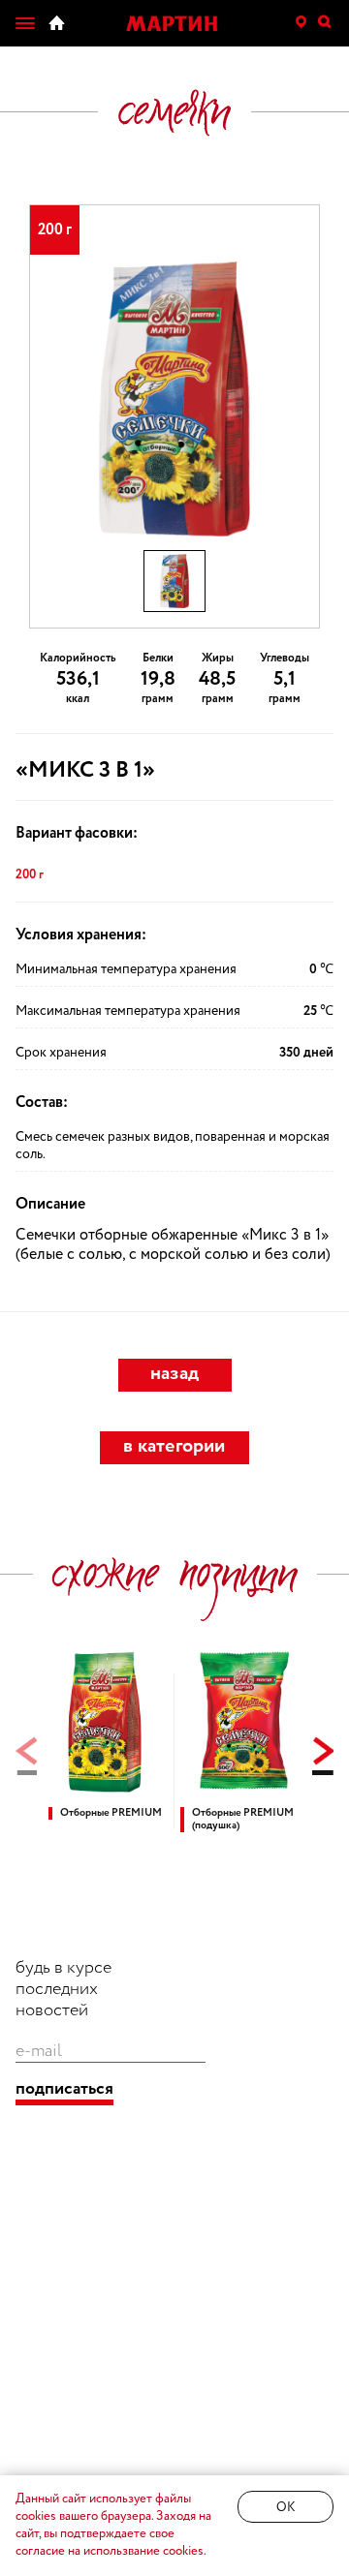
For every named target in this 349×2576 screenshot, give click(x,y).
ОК (286, 2508)
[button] (323, 1756)
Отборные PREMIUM (111, 1813)
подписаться (64, 2090)
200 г (30, 874)
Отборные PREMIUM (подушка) (243, 1820)
